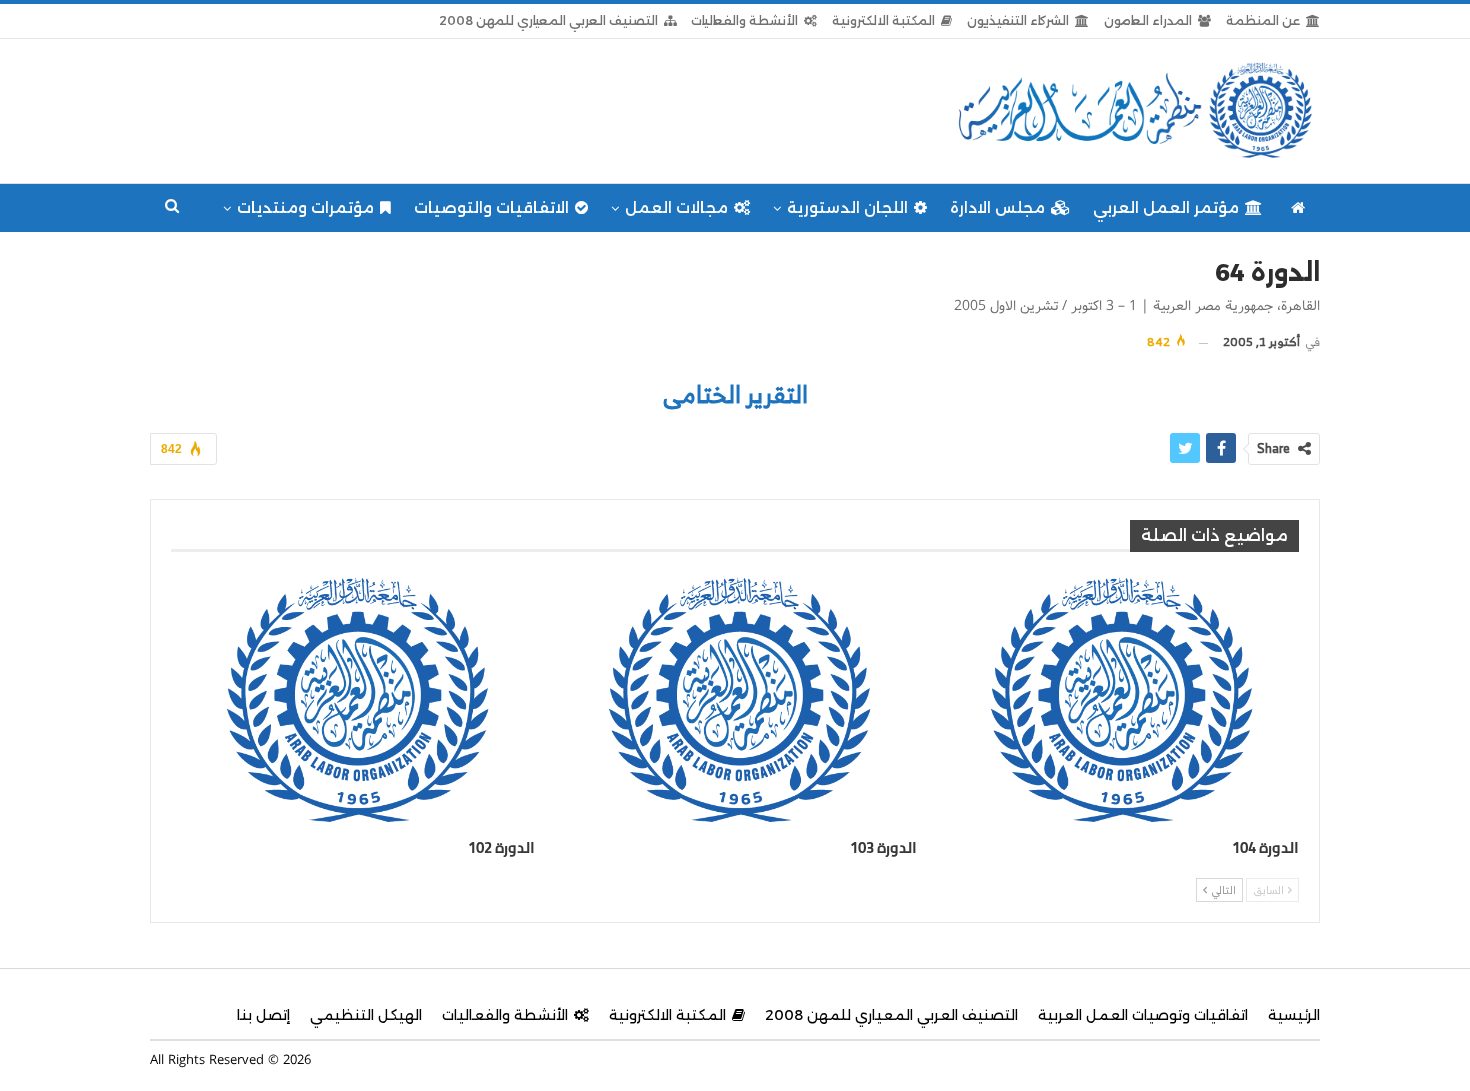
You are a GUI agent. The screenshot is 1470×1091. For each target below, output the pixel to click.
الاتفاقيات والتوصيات (491, 207)
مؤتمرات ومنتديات (305, 207)
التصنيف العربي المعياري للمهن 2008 (548, 20)
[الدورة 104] (1117, 699)
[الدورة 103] (735, 699)
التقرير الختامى (735, 394)
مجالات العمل (676, 207)
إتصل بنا (263, 1015)
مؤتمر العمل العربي (1166, 207)
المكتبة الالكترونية (883, 20)
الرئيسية (1294, 1015)
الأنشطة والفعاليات (744, 20)
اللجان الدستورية (847, 207)
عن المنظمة (1263, 20)
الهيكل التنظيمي (366, 1015)
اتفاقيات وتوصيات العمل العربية (1143, 1015)
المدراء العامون (1148, 20)
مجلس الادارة (997, 207)
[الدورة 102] (353, 699)
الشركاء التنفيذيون (1018, 20)
